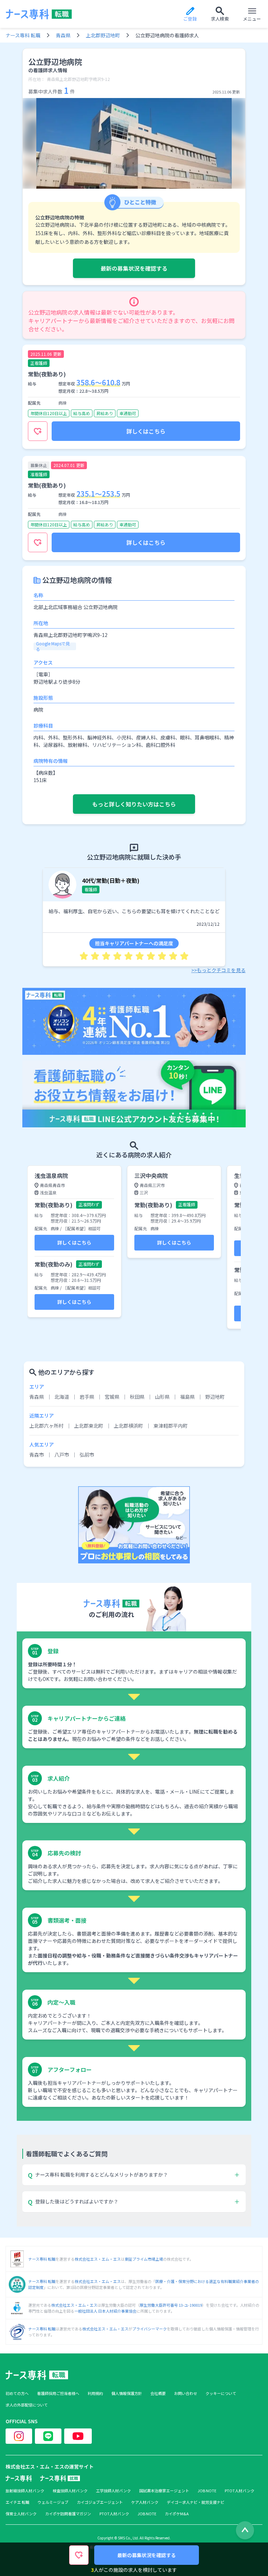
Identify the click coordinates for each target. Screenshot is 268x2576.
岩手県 (87, 1397)
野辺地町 (215, 1397)
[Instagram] (19, 2436)
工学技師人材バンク (113, 2491)
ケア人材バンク (145, 2502)
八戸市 (62, 1455)
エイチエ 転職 (17, 2502)
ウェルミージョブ (53, 2502)
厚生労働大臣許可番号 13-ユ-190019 (171, 2305)
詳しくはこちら (146, 431)
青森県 (63, 35)
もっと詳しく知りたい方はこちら (134, 804)
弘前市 (87, 1455)
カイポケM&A (177, 2514)
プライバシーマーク (150, 2329)
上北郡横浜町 (128, 1426)
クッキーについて (221, 2393)
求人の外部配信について (27, 2405)
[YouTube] (78, 2436)
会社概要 (158, 2393)
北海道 (62, 1397)
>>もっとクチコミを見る (218, 970)
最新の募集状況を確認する (134, 268)
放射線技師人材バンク (25, 2491)
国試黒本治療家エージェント (164, 2491)
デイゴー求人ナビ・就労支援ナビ (196, 2502)
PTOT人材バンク (240, 2491)
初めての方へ (17, 2393)
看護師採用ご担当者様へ (58, 2393)
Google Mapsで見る (53, 646)
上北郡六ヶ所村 (46, 1426)
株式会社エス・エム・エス (98, 2259)
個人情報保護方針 (127, 2393)
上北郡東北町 (89, 1426)
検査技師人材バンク (70, 2491)
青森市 (37, 1455)
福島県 (187, 1397)
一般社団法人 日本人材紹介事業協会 (105, 2311)
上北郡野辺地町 (103, 35)
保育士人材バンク (21, 2514)
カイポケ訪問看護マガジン (68, 2514)
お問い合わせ (186, 2393)
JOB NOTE (207, 2491)
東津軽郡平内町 (171, 1426)
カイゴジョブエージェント (100, 2502)
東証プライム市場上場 (144, 2259)
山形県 (162, 1397)
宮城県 (112, 1397)
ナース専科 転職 (23, 35)
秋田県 (137, 1397)
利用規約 (95, 2393)
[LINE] (48, 2436)
